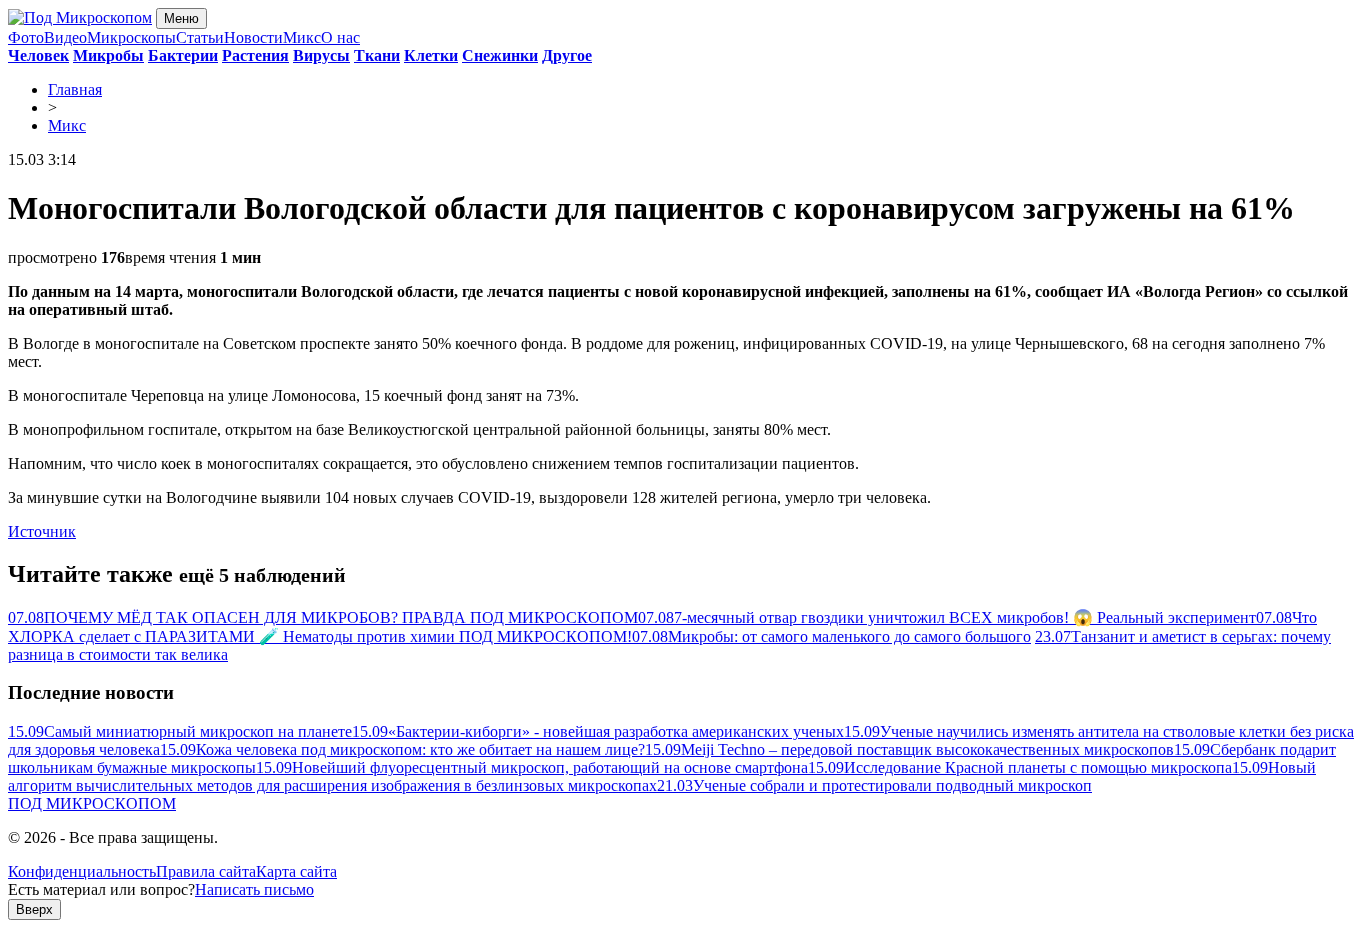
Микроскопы (131, 37)
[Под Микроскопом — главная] (80, 17)
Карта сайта (296, 871)
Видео (65, 37)
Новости (253, 37)
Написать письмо (254, 889)
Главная (75, 89)
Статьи (200, 37)
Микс (302, 37)
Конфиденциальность (82, 871)
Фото (26, 37)
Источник (42, 531)
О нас (340, 37)
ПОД (92, 803)
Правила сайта (206, 871)
